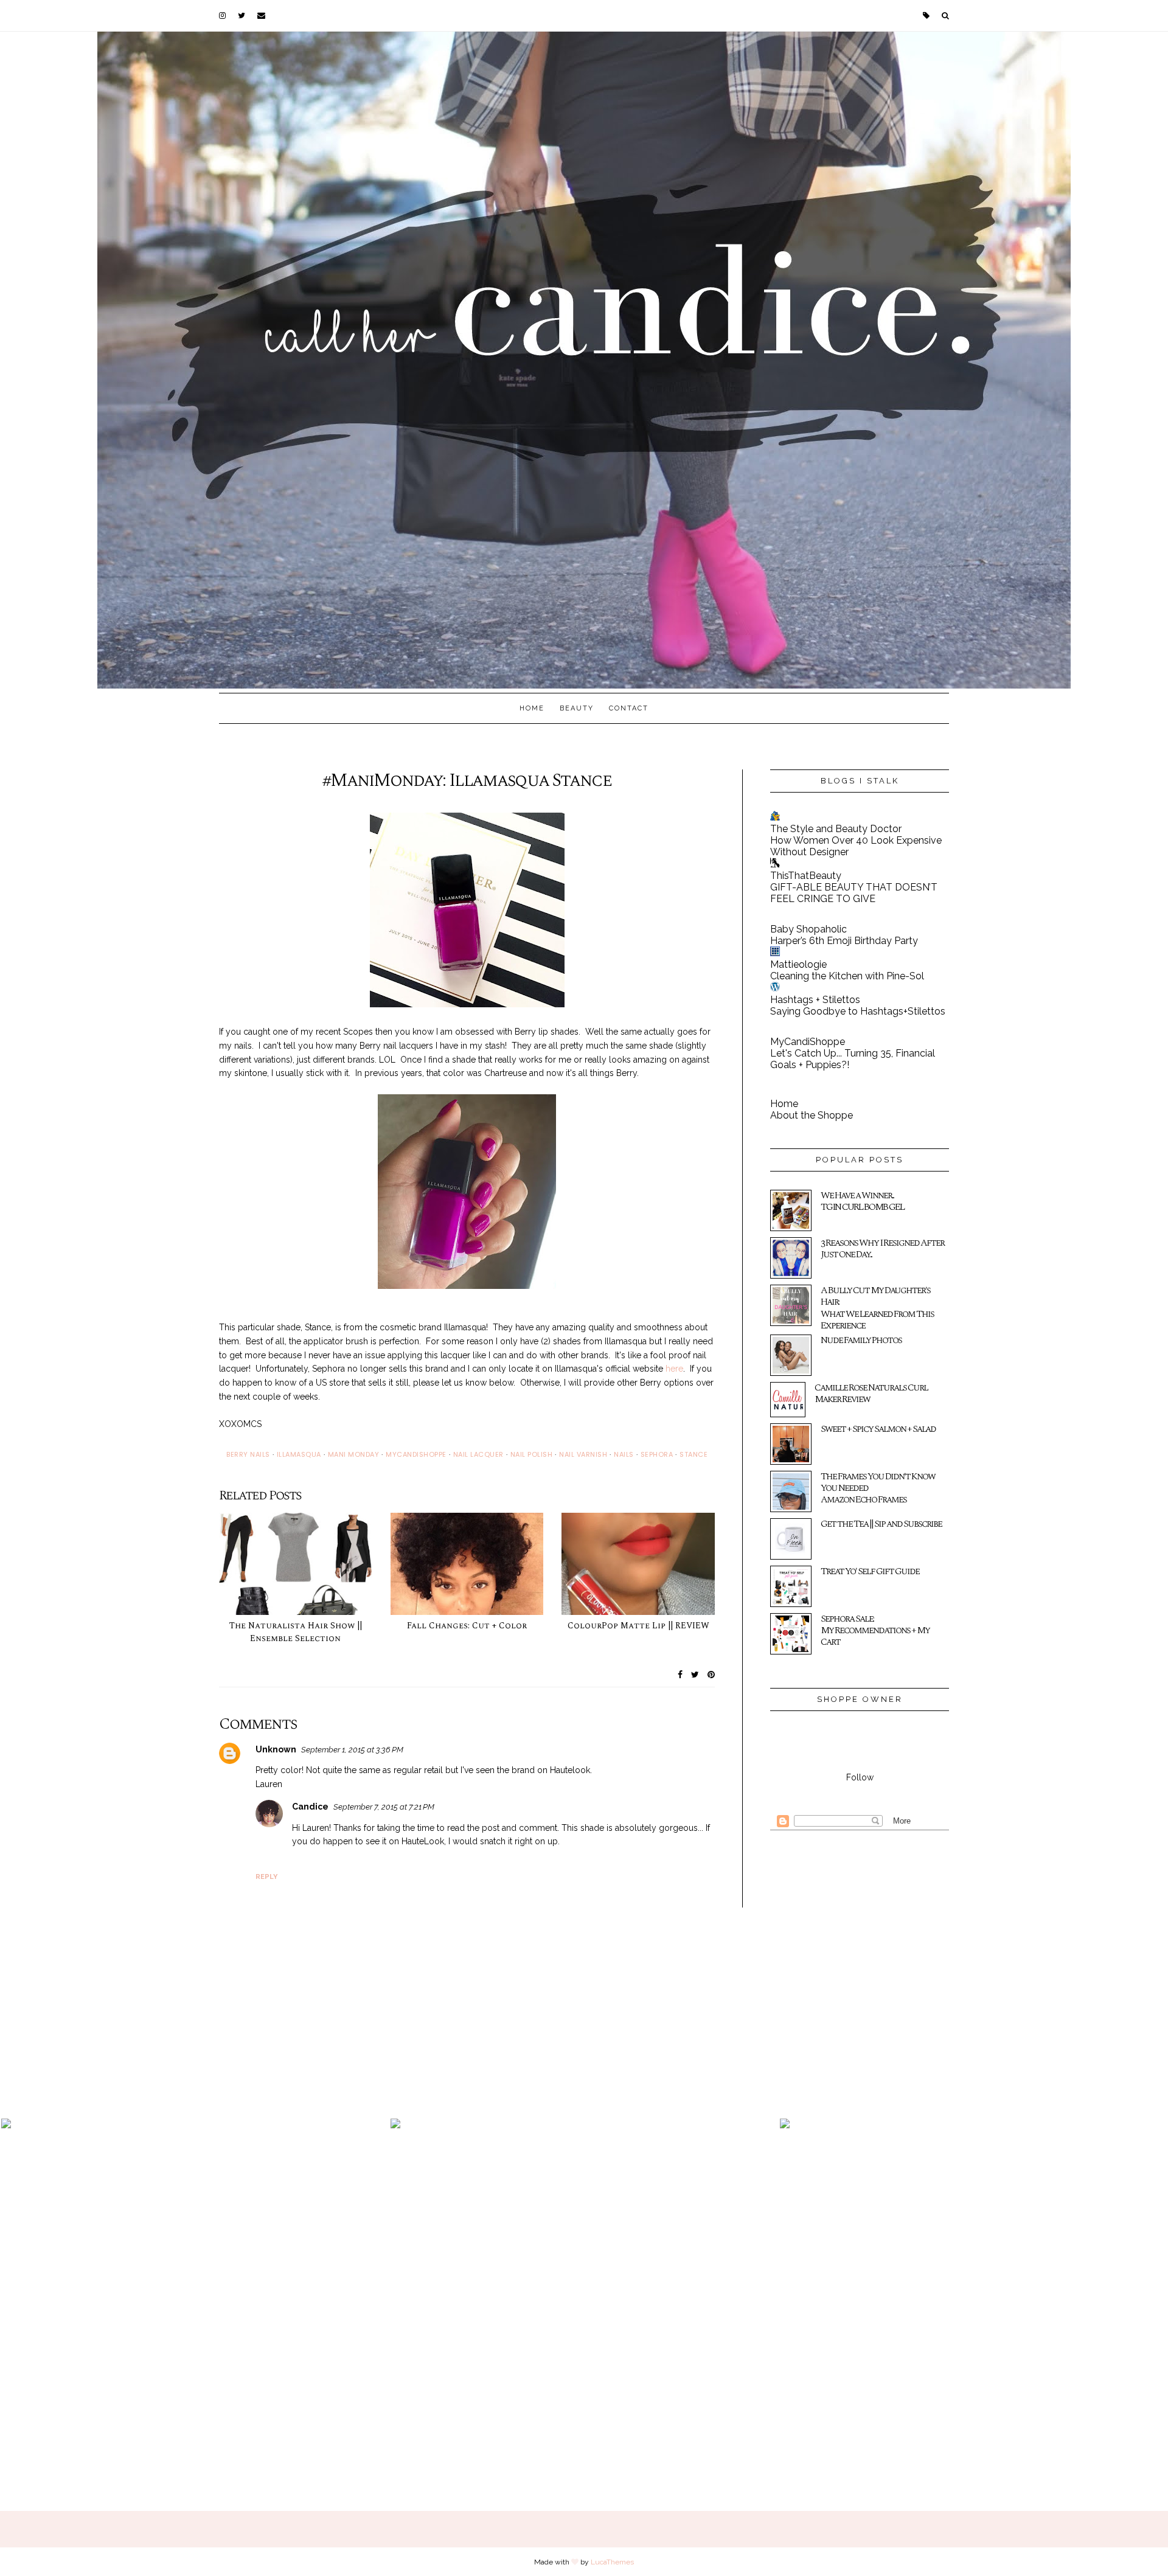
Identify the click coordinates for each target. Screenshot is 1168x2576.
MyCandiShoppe (808, 1042)
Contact (629, 708)
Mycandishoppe (416, 1454)
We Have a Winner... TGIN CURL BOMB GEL (862, 1201)
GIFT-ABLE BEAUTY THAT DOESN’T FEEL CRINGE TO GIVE (854, 893)
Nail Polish (532, 1454)
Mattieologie (798, 964)
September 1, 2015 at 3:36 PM (352, 1750)
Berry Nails (248, 1454)
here (674, 1369)
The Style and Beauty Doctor (836, 829)
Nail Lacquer (478, 1454)
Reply (266, 1877)
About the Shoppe (812, 1115)
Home (532, 708)
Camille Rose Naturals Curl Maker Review (871, 1393)
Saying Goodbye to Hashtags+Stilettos (858, 1011)
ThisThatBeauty (806, 876)
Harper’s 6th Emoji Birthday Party (844, 941)
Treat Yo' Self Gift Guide (870, 1571)
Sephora (657, 1454)
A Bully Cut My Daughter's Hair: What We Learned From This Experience (877, 1308)
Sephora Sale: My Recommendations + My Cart (875, 1630)
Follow (860, 1777)
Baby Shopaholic (808, 929)
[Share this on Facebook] (680, 1675)
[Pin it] (711, 1675)
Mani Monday (354, 1454)
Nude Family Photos (861, 1340)
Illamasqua (299, 1454)
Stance (693, 1454)
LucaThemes (612, 2562)
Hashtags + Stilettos (815, 1000)
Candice (310, 1807)
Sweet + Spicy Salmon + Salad (878, 1429)
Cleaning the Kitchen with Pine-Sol (847, 976)
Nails (624, 1454)
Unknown (276, 1749)
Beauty (577, 708)
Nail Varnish (583, 1454)
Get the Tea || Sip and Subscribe (881, 1524)
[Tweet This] (695, 1675)
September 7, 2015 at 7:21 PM (384, 1807)
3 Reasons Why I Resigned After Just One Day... (882, 1248)
